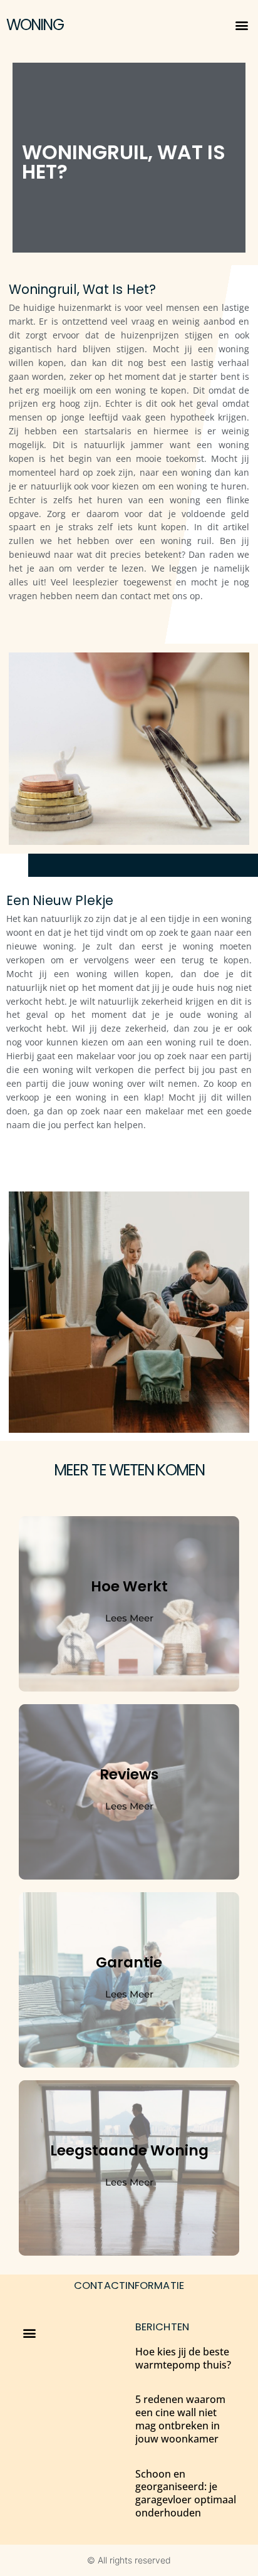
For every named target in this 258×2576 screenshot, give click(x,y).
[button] (241, 25)
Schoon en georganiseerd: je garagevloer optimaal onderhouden (186, 2493)
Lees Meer (129, 1618)
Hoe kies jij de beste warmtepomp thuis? (183, 2358)
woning (35, 25)
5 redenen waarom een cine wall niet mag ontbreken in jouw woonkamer (180, 2419)
